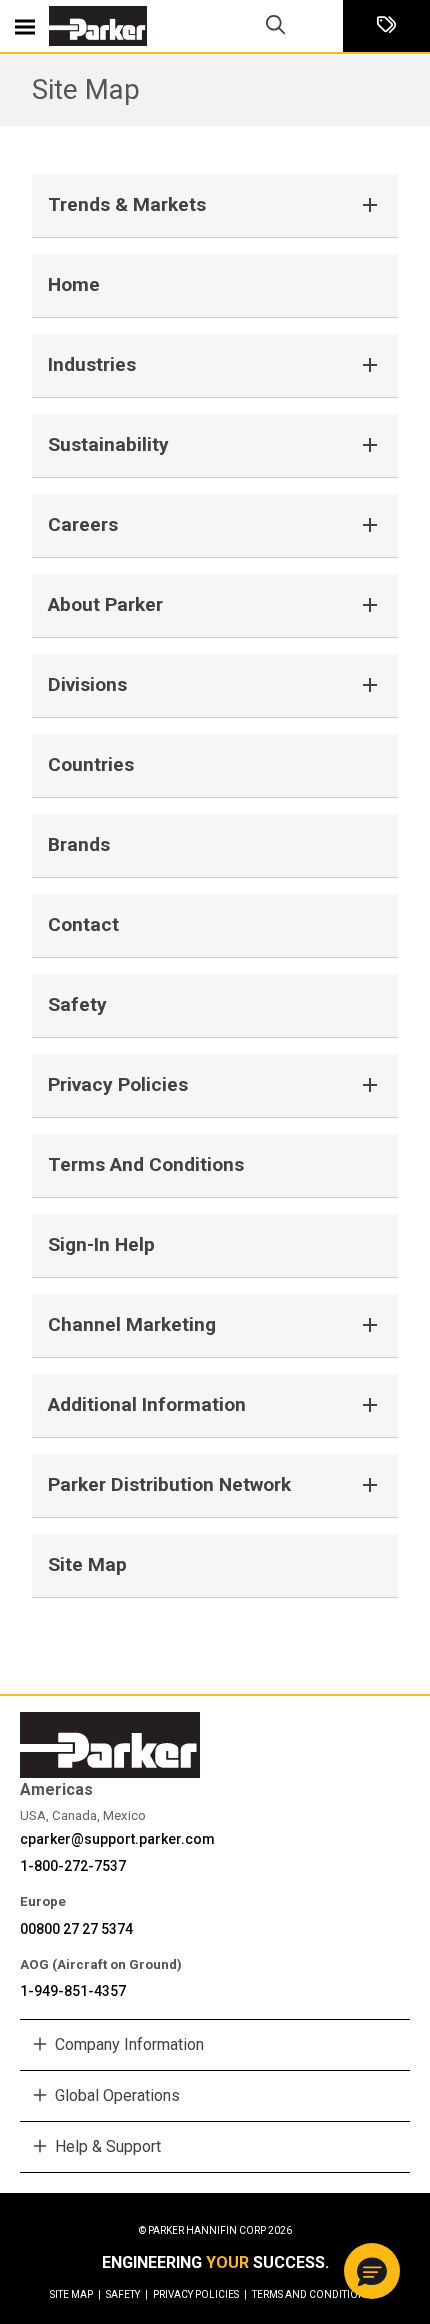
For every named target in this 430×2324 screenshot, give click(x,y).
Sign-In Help (101, 1244)
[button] (372, 2271)
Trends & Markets (127, 204)
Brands (79, 844)
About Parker (105, 604)
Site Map (86, 89)
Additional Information (147, 1404)
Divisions (87, 684)
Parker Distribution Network (169, 1484)
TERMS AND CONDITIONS (311, 2294)
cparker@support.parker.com (117, 1839)
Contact (83, 924)
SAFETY (127, 2294)
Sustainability (108, 444)
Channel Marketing (132, 1324)
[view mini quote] (386, 26)
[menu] (25, 26)
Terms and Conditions (146, 1164)
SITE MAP (75, 2294)
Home (74, 284)
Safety (77, 1004)
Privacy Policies (118, 1084)
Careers (83, 524)
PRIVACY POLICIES (200, 2294)
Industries (92, 364)
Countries (91, 764)
